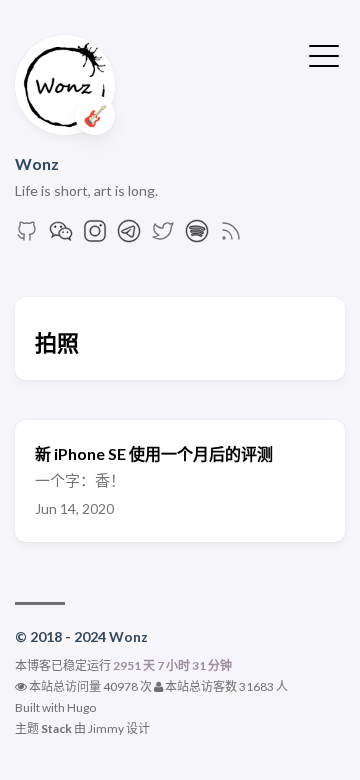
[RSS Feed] (231, 236)
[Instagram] (95, 236)
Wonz (37, 163)
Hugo (81, 707)
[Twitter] (163, 236)
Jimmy (106, 728)
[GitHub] (27, 236)
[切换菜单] (324, 54)
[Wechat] (61, 236)
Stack (56, 728)
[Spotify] (197, 236)
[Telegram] (129, 236)
